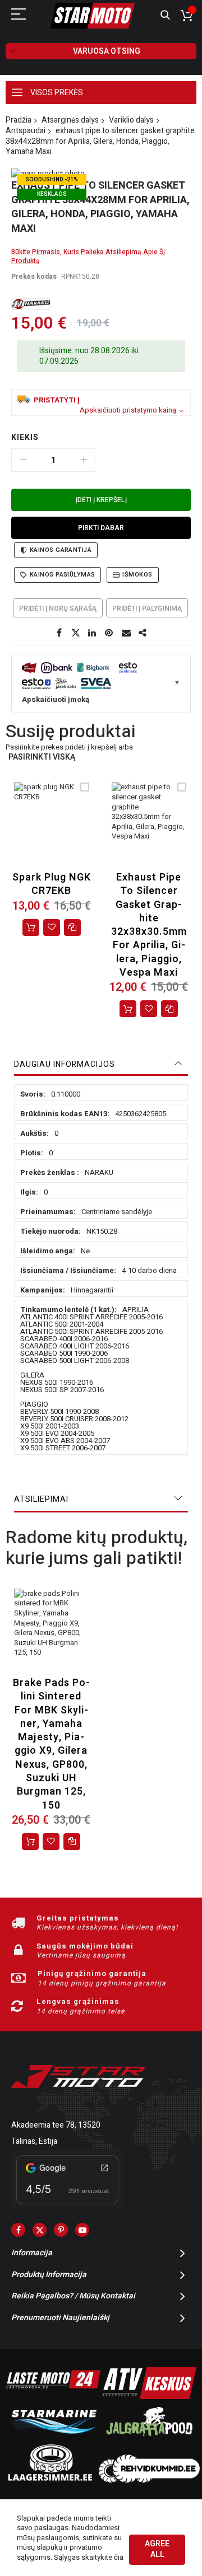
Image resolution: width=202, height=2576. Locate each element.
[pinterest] (61, 2230)
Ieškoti (165, 15)
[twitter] (40, 2230)
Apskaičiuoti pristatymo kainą (128, 410)
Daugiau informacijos (65, 1064)
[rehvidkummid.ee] (149, 2480)
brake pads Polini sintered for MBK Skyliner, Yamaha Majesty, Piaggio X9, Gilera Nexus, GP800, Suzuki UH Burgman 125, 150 (51, 1744)
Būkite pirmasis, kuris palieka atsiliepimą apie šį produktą (88, 256)
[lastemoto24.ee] (53, 2397)
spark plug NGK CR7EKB (52, 884)
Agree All (157, 2549)
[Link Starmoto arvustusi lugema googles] (67, 2206)
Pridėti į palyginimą (147, 608)
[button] (52, 928)
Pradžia (19, 120)
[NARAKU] (31, 304)
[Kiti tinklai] (143, 633)
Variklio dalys (131, 120)
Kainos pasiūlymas (62, 575)
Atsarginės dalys (70, 120)
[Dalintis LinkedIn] (93, 633)
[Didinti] (84, 460)
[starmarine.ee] (53, 2439)
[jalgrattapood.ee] (149, 2439)
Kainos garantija (61, 550)
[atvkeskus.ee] (149, 2397)
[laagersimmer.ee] (50, 2480)
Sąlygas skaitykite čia (89, 2557)
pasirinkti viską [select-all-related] (42, 758)
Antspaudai (26, 131)
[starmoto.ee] (93, 16)
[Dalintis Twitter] (76, 633)
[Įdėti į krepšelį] (31, 928)
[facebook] (18, 2230)
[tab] (101, 1065)
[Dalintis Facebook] (59, 633)
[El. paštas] (126, 633)
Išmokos (137, 575)
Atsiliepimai (41, 1499)
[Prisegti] (109, 633)
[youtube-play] (82, 2230)
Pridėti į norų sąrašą (58, 608)
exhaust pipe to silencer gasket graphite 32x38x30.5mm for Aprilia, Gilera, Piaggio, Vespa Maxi (149, 925)
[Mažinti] (23, 460)
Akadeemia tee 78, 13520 (56, 2125)
